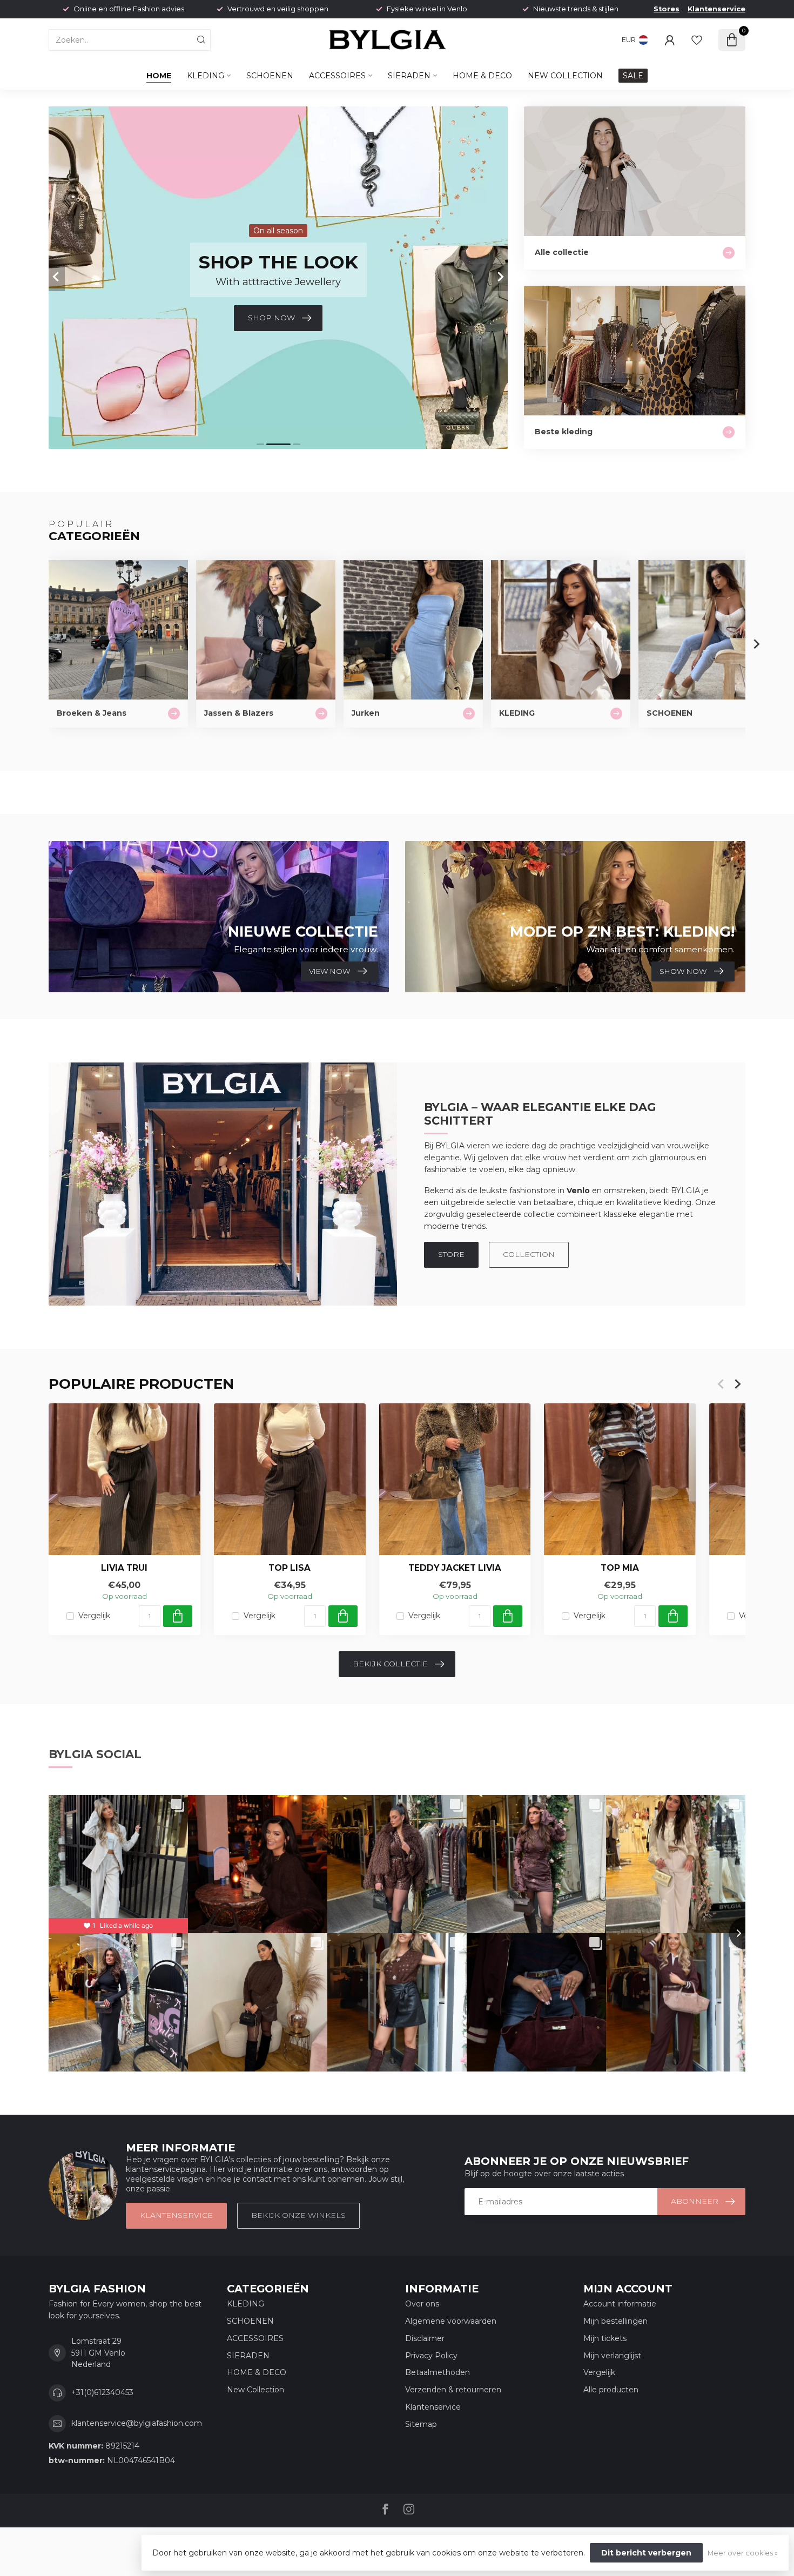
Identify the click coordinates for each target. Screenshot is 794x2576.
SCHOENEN (270, 76)
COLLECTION (529, 1254)
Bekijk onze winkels (298, 2215)
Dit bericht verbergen (646, 2553)
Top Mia (620, 1568)
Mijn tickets (605, 2338)
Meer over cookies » (743, 2553)
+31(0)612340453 (102, 2392)
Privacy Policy (431, 2356)
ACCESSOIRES (337, 76)
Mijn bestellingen (615, 2321)
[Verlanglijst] (697, 40)
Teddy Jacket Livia (455, 1568)
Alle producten (611, 2390)
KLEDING (206, 76)
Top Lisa (290, 1568)
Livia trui (124, 1568)
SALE (633, 76)
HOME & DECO (482, 76)
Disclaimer (425, 2338)
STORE (451, 1254)
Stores (667, 9)
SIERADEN (409, 76)
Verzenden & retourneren (453, 2390)
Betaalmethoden (438, 2372)
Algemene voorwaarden (451, 2321)
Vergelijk (94, 1616)
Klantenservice (716, 9)
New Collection (565, 76)
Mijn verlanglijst (612, 2356)
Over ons (422, 2304)
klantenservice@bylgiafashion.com (137, 2423)
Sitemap (421, 2424)
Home (159, 76)
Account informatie (620, 2304)
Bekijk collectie (390, 1664)
